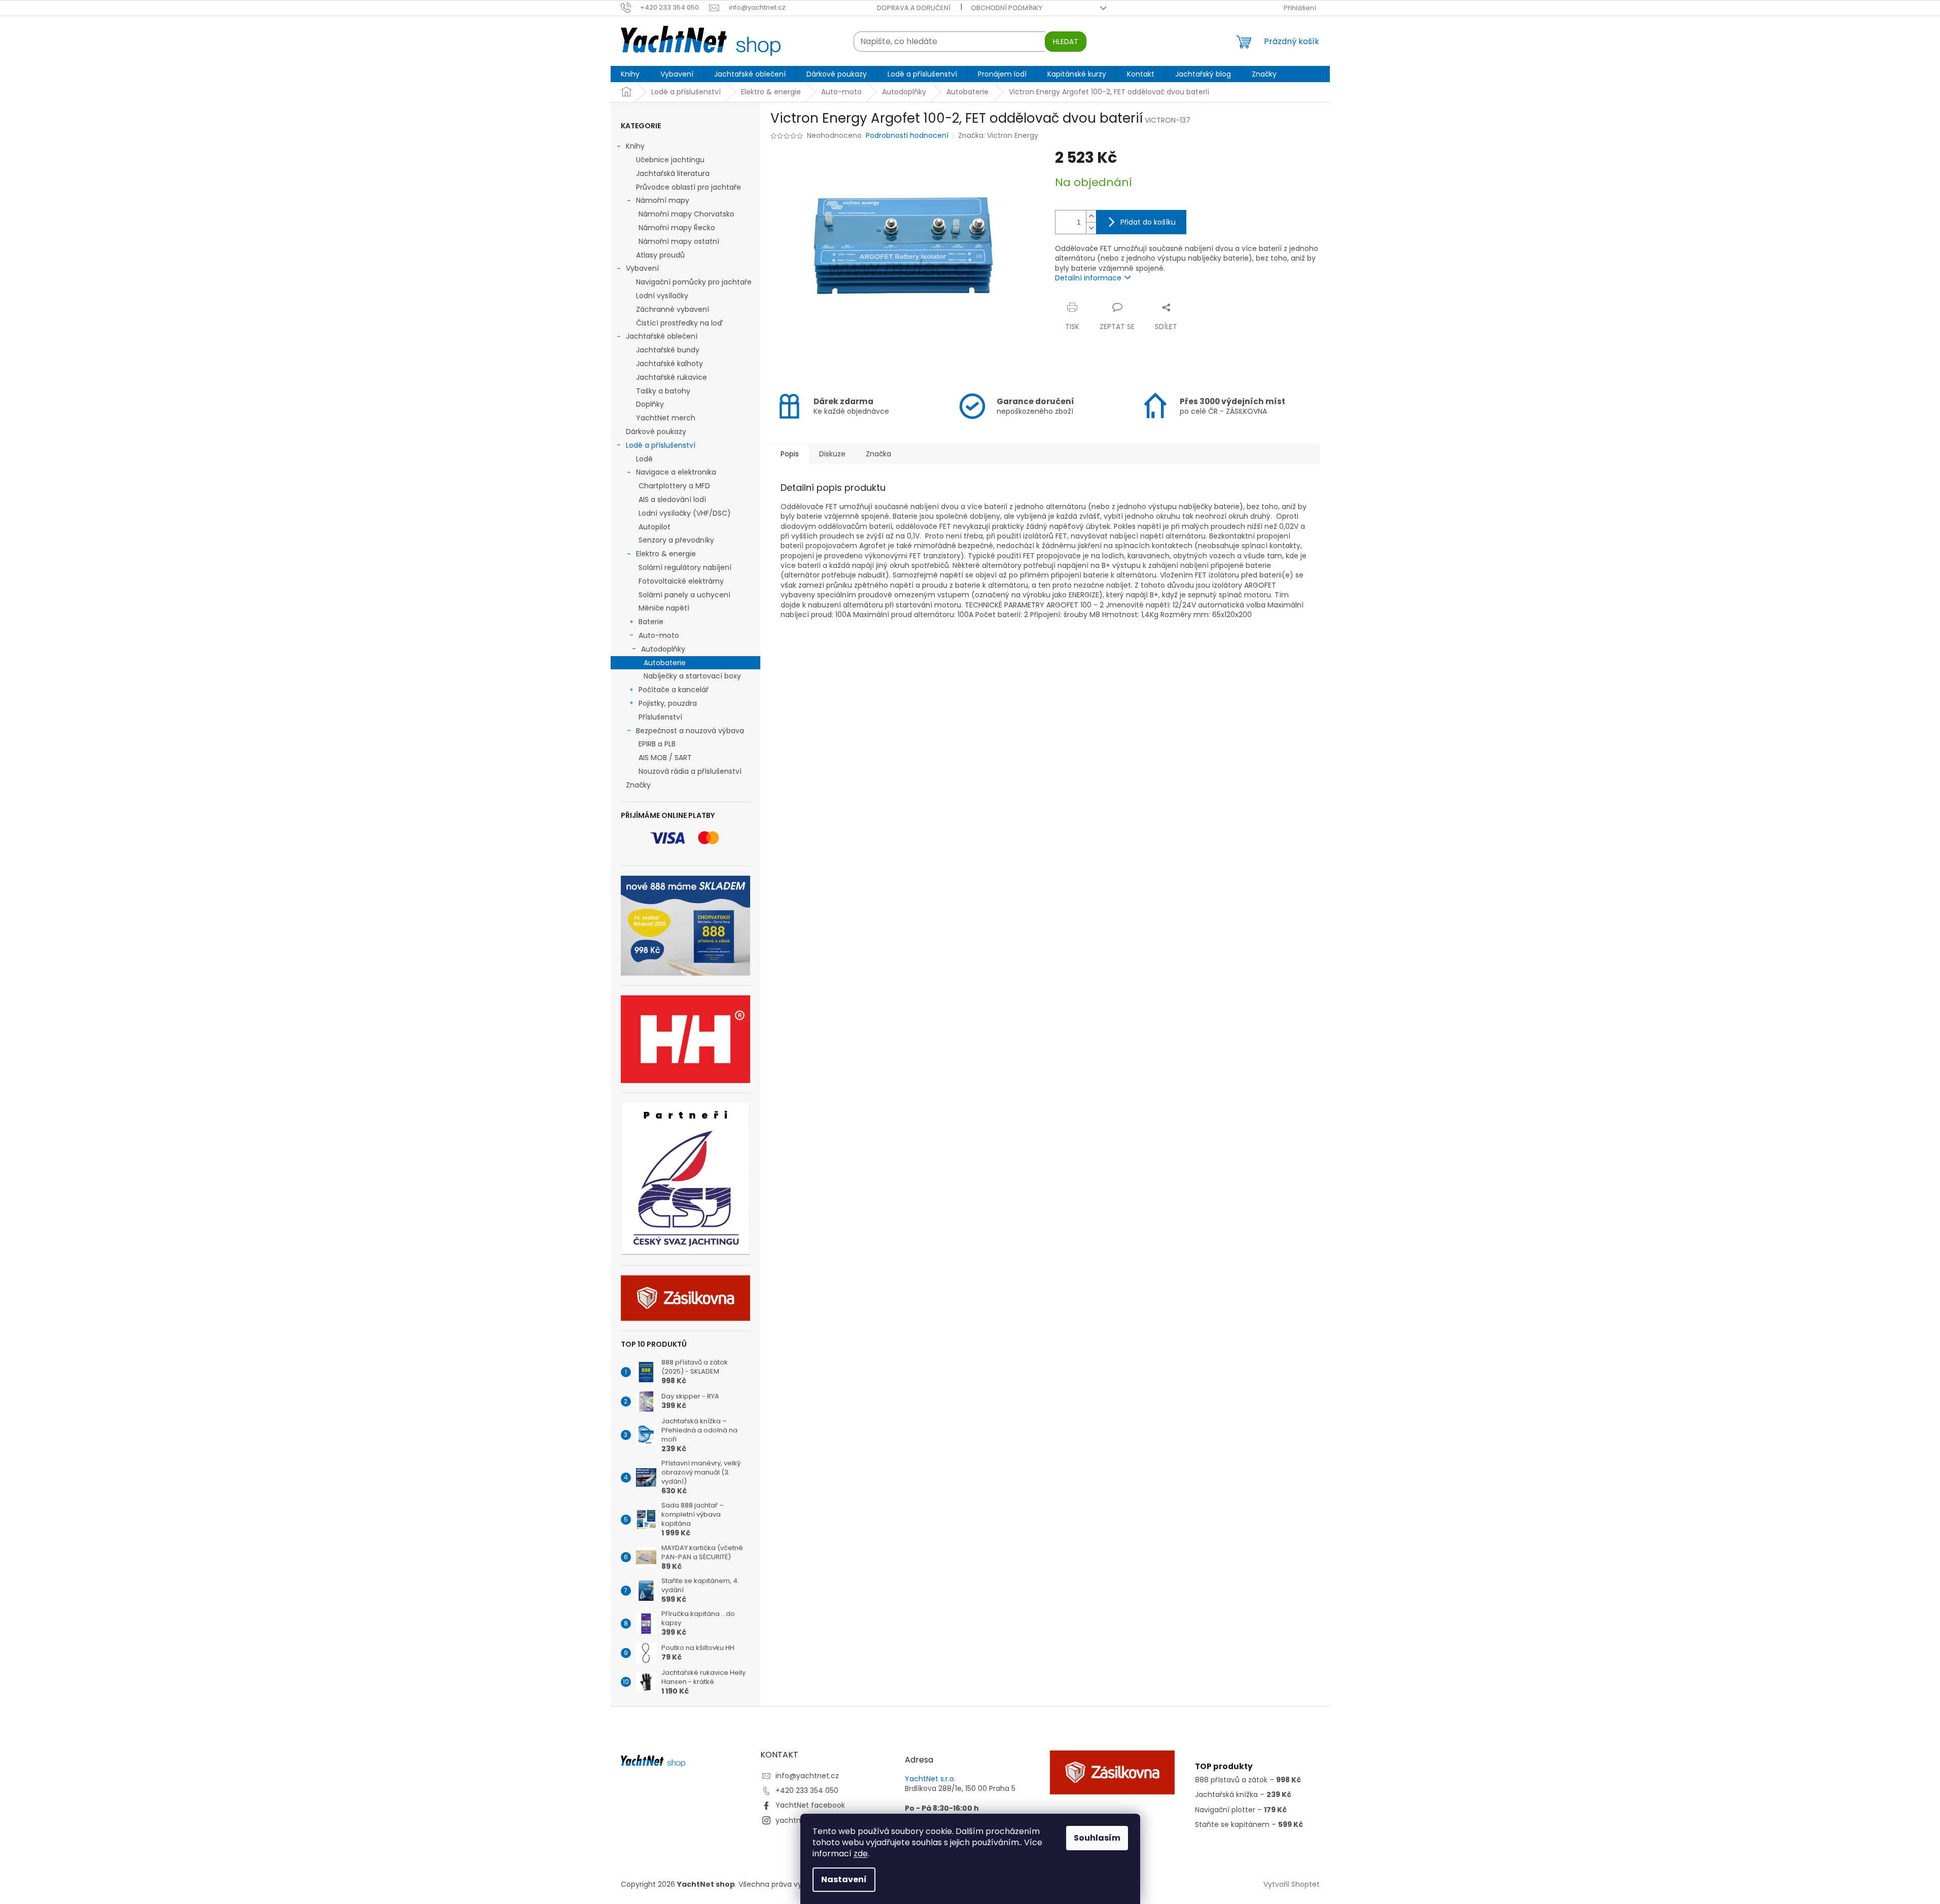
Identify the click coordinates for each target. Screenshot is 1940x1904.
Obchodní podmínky (1007, 8)
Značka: (998, 135)
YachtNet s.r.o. (930, 1779)
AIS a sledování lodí (672, 499)
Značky (638, 785)
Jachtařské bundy (668, 350)
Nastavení (844, 1879)
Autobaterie (665, 663)
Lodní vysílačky (662, 296)
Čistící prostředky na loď (679, 323)
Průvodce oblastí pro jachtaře (689, 187)
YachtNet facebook (810, 1805)
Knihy (635, 146)
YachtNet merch (666, 418)
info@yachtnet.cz (807, 1776)
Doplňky (650, 404)
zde (861, 1854)
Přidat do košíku (1148, 222)
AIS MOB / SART (665, 758)
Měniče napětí (664, 608)
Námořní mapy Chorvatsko (686, 214)
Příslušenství (660, 717)
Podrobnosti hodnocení (907, 136)
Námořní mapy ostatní (679, 241)
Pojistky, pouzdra (668, 703)
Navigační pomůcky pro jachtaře (694, 282)
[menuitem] (630, 74)
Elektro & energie (666, 554)
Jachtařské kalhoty (669, 364)
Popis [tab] (790, 454)
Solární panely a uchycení (684, 595)
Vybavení (642, 268)
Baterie (651, 622)
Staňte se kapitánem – (1249, 1825)
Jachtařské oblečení (662, 336)
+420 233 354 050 (807, 1790)
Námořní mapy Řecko (677, 228)
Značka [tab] (878, 454)
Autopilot (655, 527)
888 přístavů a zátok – (1248, 1780)
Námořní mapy (663, 200)
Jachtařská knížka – (1243, 1795)
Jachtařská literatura (673, 173)
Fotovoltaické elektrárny (681, 581)
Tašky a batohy (663, 391)
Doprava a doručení (914, 8)
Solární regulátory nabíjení (685, 567)
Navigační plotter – (1241, 1810)
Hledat (1066, 42)
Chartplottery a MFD (674, 486)
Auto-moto (659, 635)
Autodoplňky (663, 649)
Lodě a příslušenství (661, 445)
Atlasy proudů (660, 255)
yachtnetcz (796, 1820)
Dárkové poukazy (656, 432)
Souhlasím (1097, 1838)
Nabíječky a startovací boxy (692, 676)
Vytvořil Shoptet (1292, 1884)
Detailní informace (1088, 278)
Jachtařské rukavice (672, 377)
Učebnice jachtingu (670, 160)
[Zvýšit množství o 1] (1091, 216)
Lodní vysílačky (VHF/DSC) (685, 513)
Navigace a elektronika (676, 472)
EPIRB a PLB (657, 744)
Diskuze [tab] (832, 454)
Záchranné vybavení (673, 309)
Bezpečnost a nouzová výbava (690, 731)
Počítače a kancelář (674, 690)
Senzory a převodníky (676, 540)
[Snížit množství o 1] (1091, 228)
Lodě (644, 459)
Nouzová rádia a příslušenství (690, 771)
